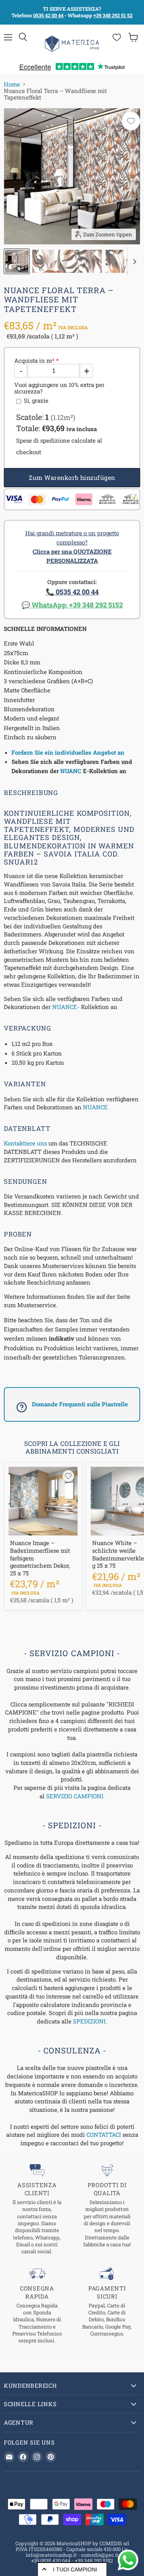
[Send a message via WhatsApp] (128, 2560)
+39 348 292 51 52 (113, 15)
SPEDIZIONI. (90, 2021)
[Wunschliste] (117, 37)
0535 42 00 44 (48, 15)
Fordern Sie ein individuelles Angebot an (68, 752)
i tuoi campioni (75, 2569)
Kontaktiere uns (25, 1143)
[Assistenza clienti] (37, 2209)
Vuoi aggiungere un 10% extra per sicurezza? (59, 388)
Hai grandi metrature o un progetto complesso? (72, 547)
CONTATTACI (104, 2134)
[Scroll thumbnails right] (133, 262)
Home (12, 84)
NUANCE (95, 1107)
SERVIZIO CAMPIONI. (75, 1796)
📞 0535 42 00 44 (72, 592)
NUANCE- (66, 1007)
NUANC (71, 771)
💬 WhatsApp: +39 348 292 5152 (72, 605)
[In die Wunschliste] (131, 121)
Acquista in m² (34, 361)
